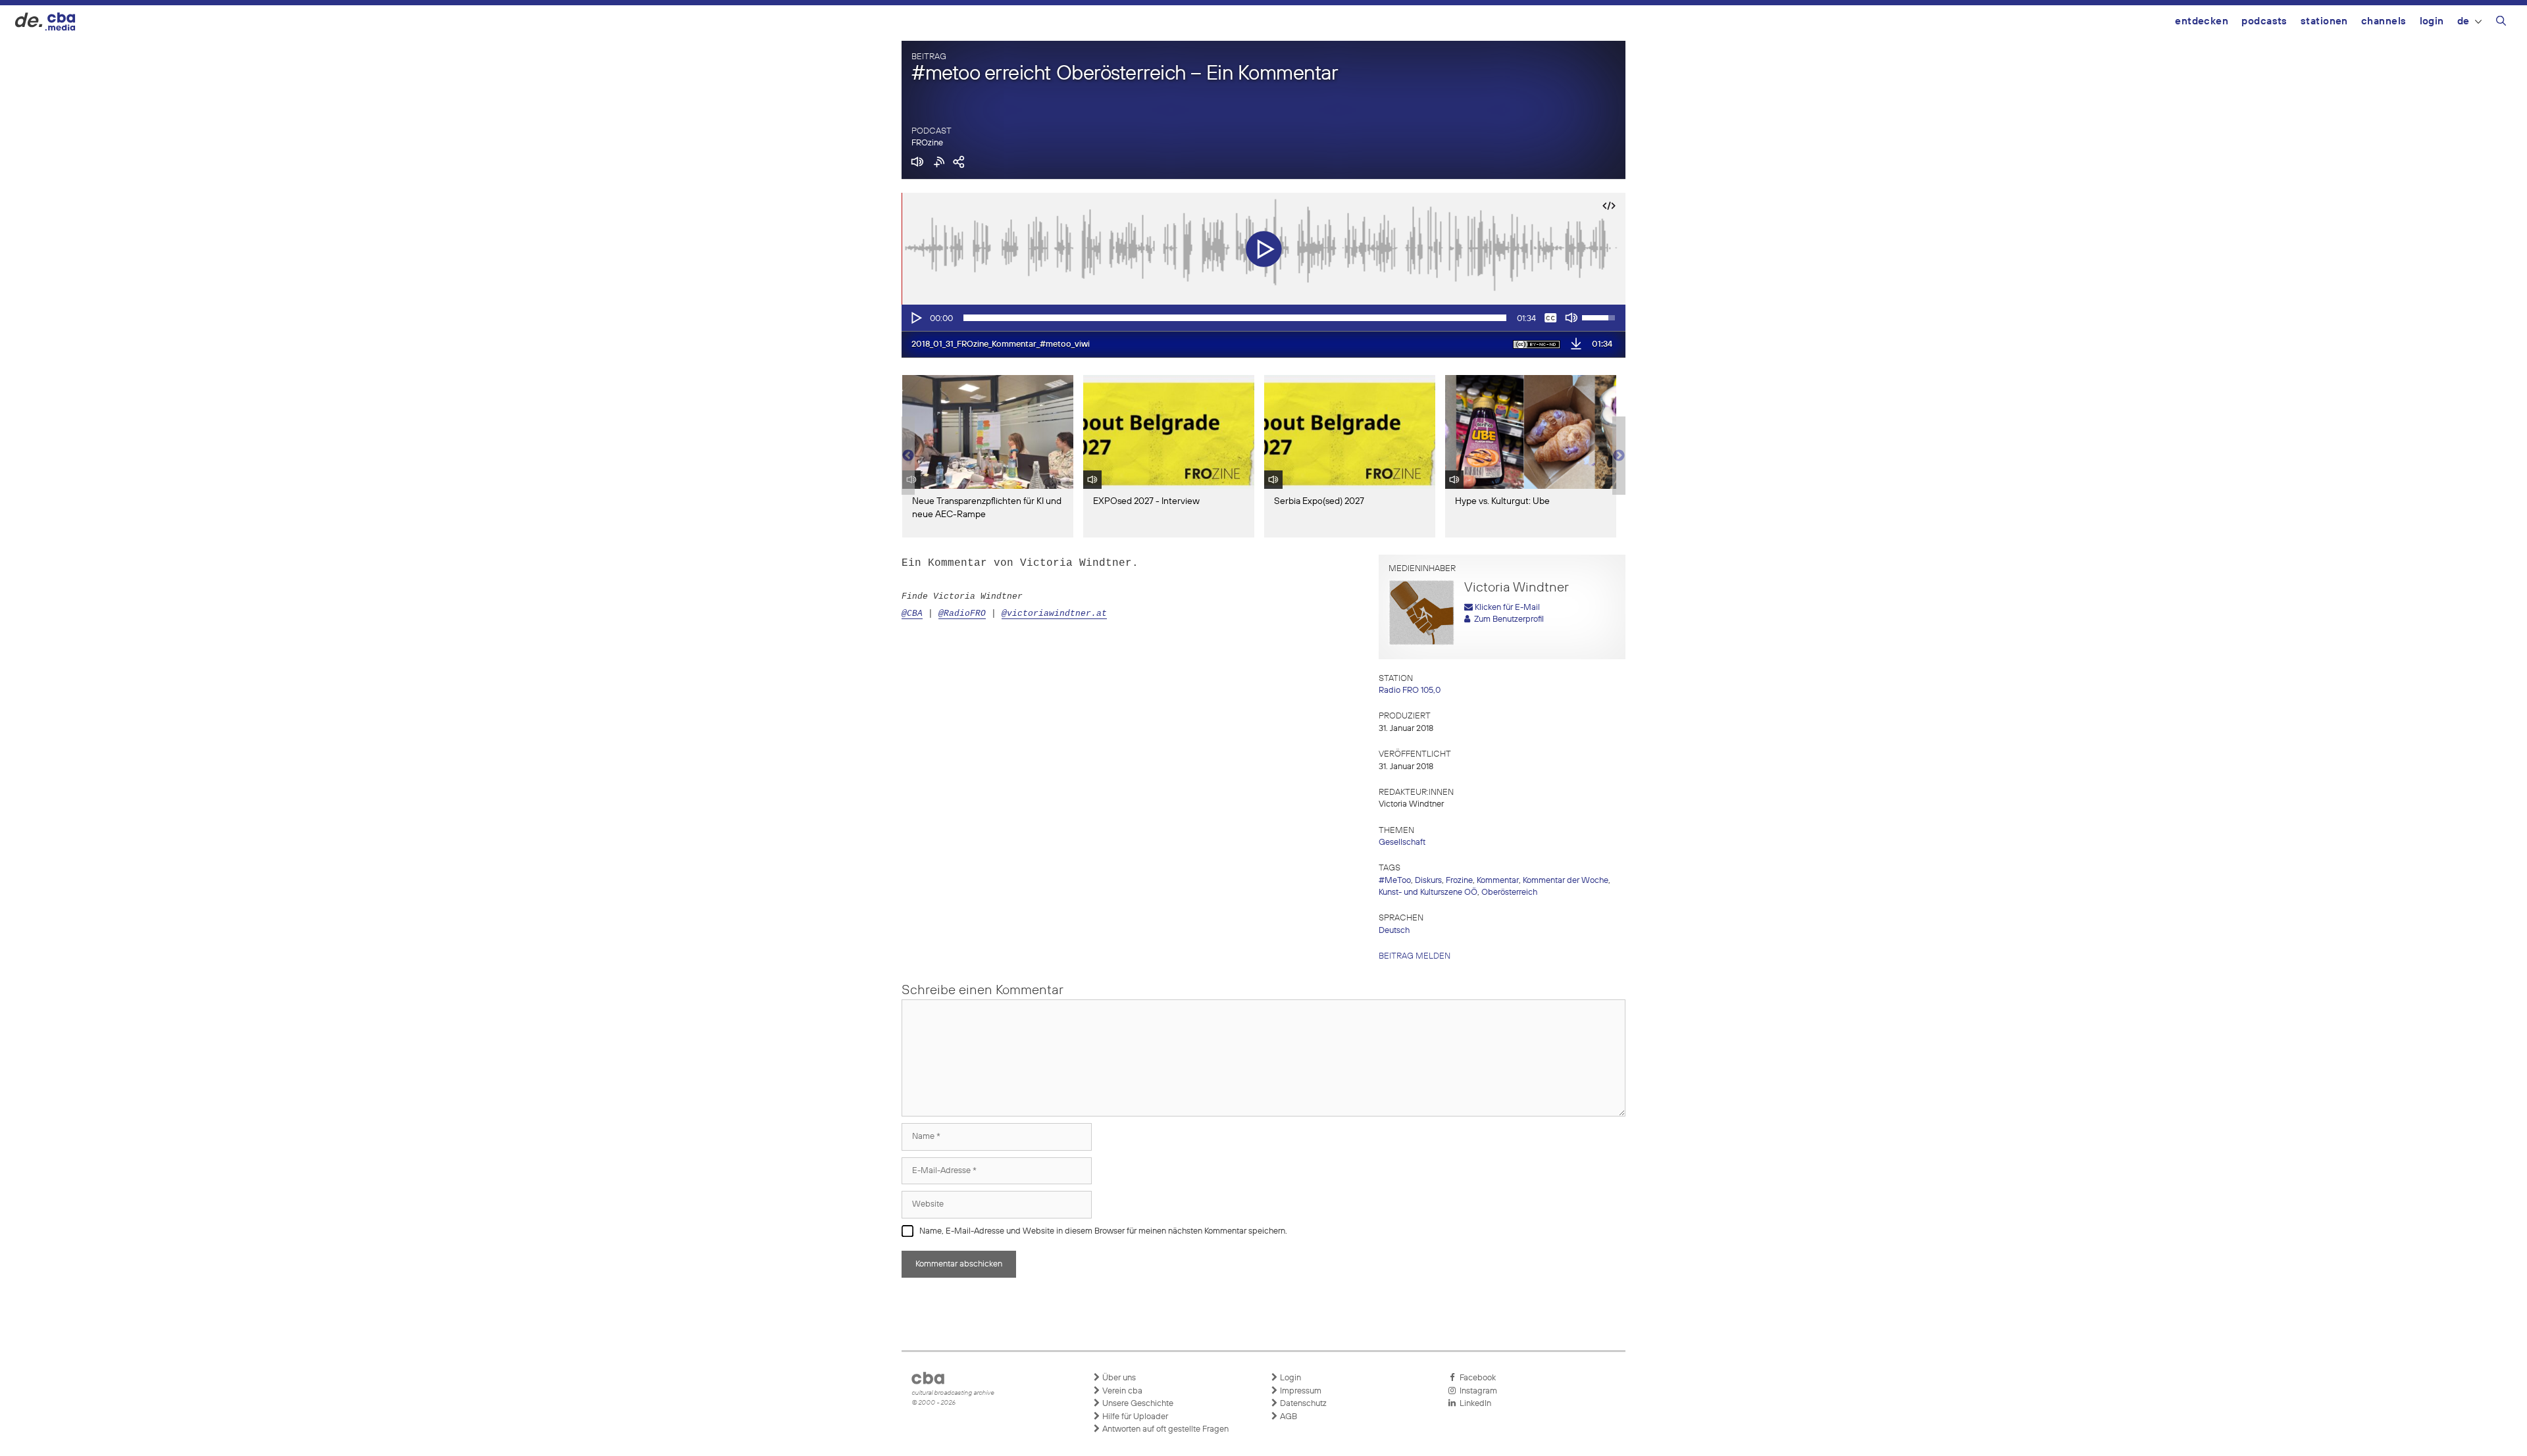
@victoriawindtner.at (1054, 614)
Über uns (1118, 1378)
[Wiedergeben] (915, 318)
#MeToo (1395, 881)
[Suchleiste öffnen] (2501, 23)
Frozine (1459, 881)
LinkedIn (1473, 1404)
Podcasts (2264, 21)
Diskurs (1428, 881)
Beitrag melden (1415, 956)
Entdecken (2202, 21)
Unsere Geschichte (1137, 1404)
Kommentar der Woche (1566, 881)
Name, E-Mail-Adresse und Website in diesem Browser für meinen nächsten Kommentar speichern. (1103, 1231)
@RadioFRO (962, 614)
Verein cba (1121, 1391)
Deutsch (1394, 931)
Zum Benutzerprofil (1507, 619)
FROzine (927, 143)
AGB (1288, 1417)
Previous (908, 456)
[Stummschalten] (1571, 318)
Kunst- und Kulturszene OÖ (1428, 892)
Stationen (2324, 21)
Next (1619, 456)
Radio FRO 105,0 (1410, 690)
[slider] (1235, 318)
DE (2463, 21)
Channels (2384, 21)
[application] (1263, 318)
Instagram (1476, 1391)
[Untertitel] (1550, 318)
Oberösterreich (1509, 892)
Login (2432, 21)
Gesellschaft (1402, 842)
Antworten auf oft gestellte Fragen (1164, 1429)
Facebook (1476, 1378)
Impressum (1300, 1391)
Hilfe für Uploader (1134, 1417)
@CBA (912, 614)
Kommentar (1498, 881)
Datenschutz (1302, 1404)
